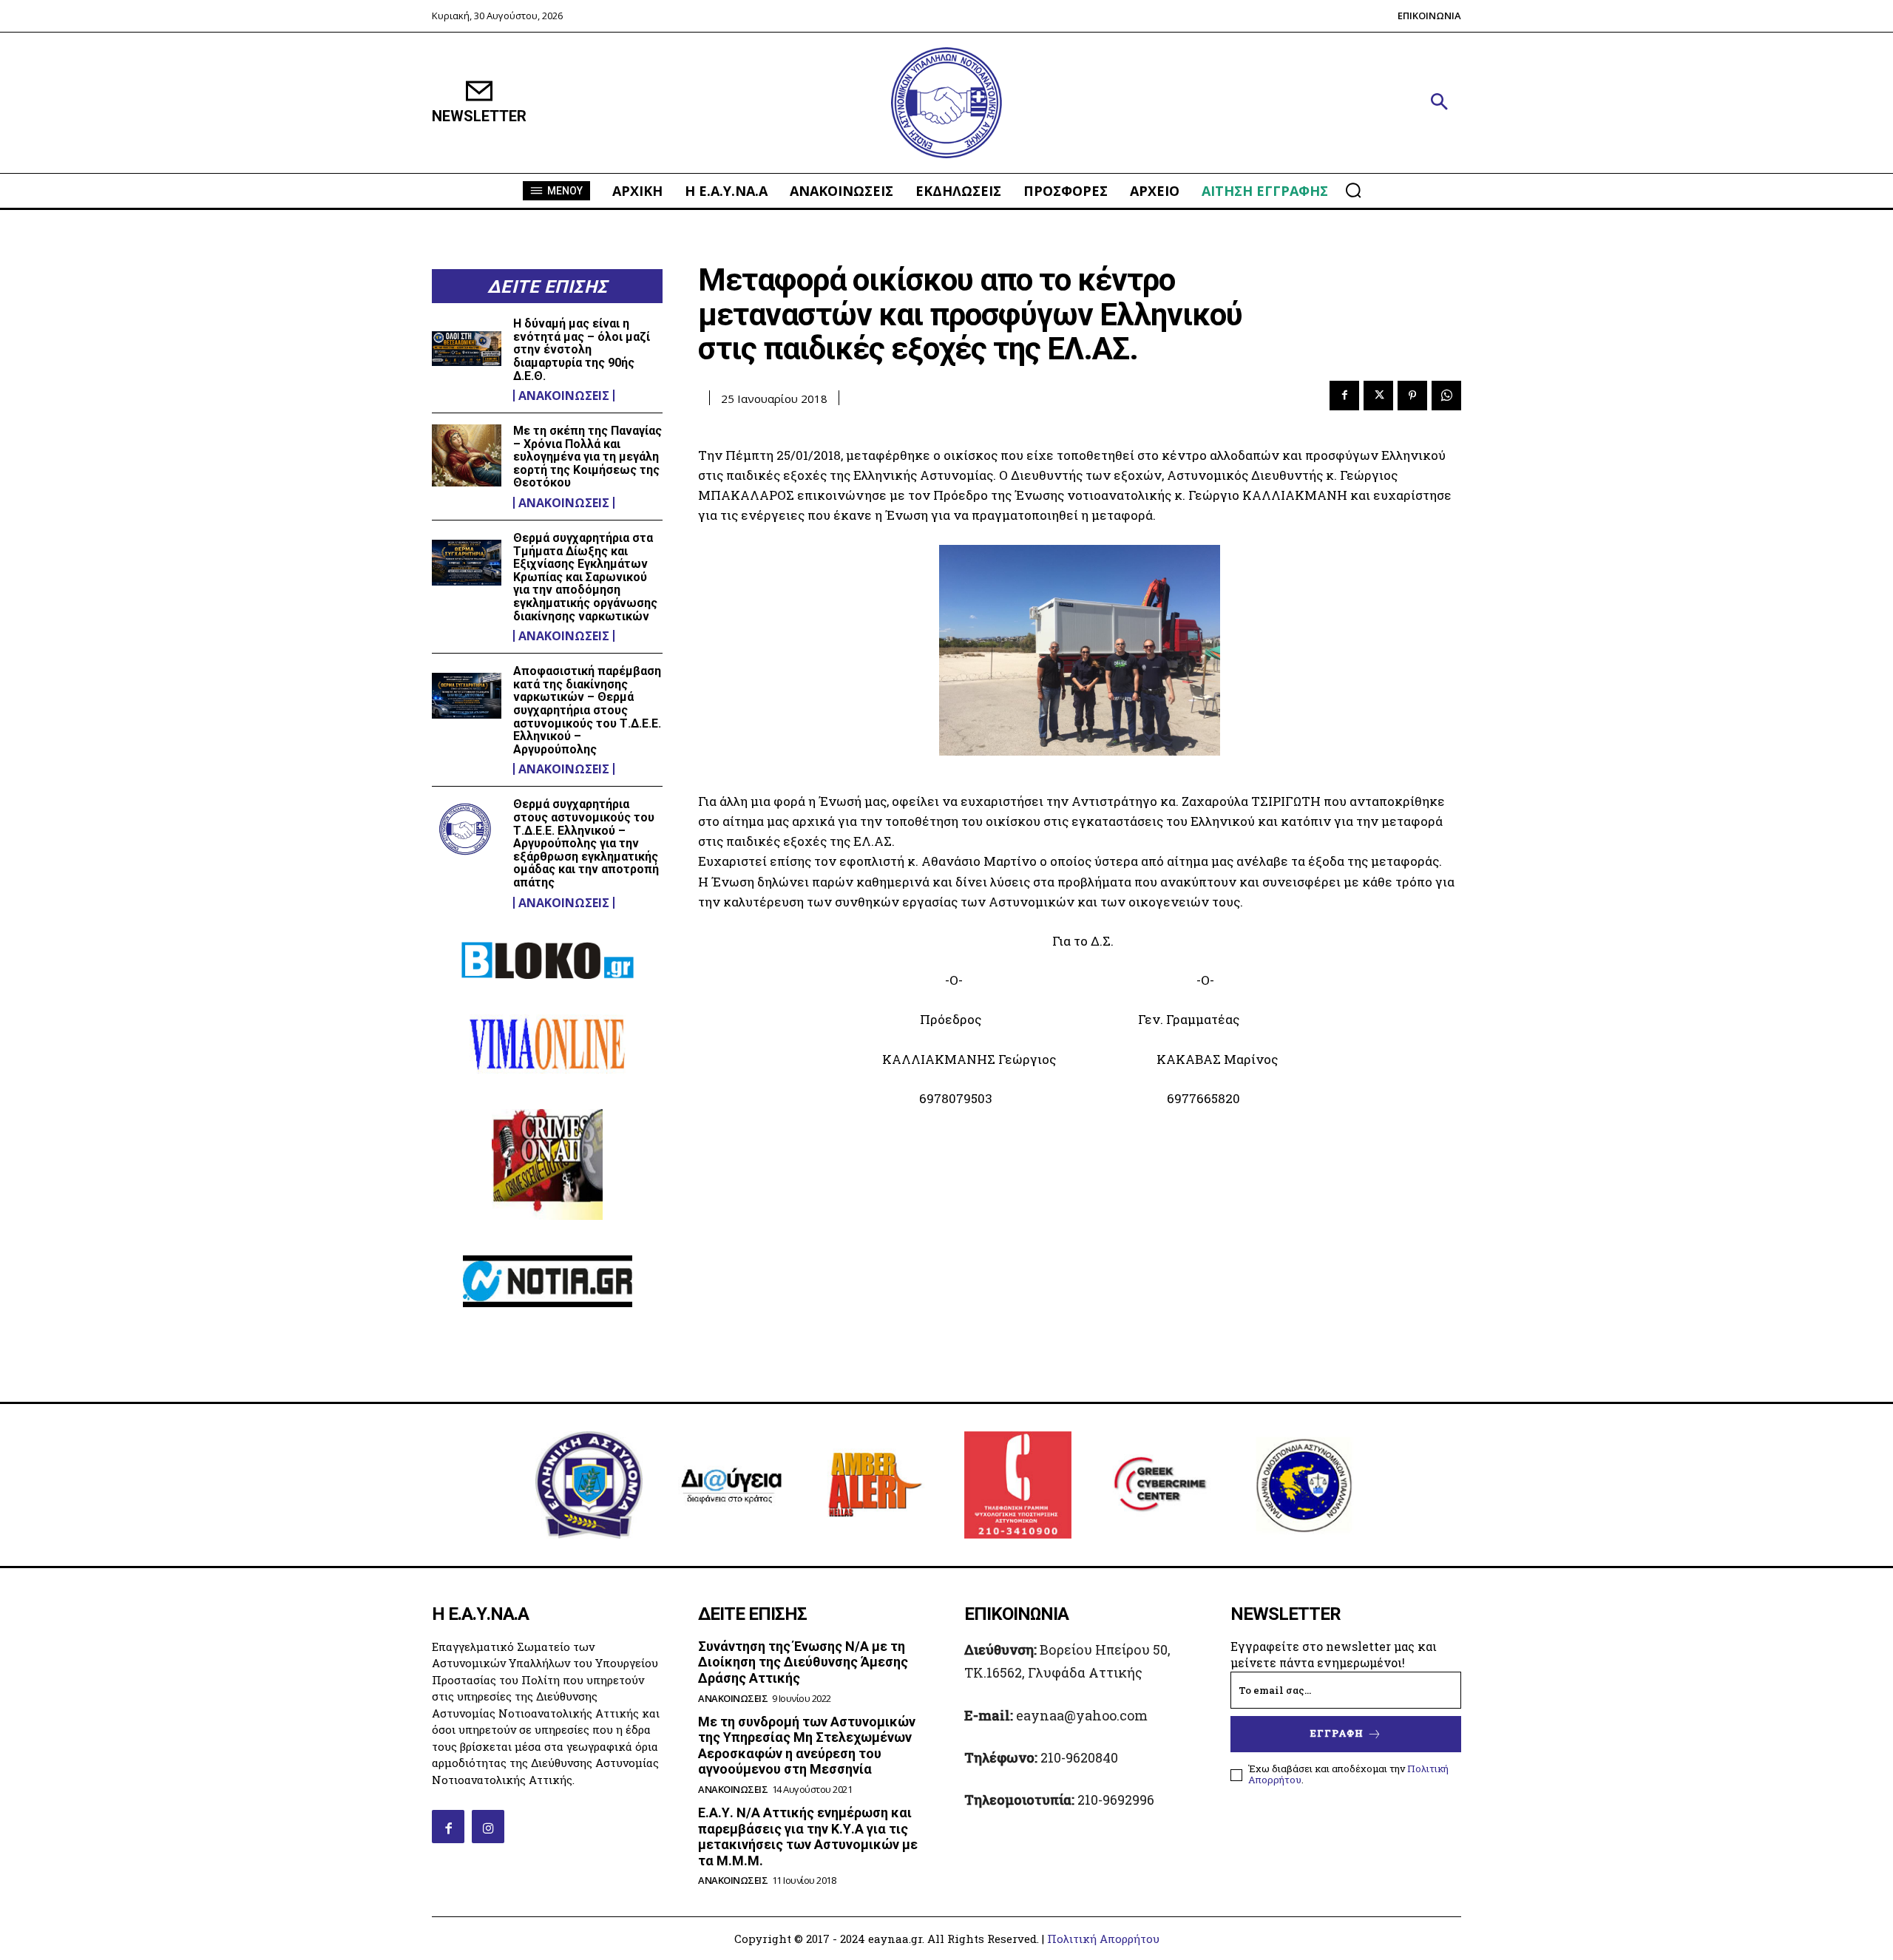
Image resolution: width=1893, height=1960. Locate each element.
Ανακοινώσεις (564, 396)
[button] (1439, 103)
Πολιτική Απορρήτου (1103, 1939)
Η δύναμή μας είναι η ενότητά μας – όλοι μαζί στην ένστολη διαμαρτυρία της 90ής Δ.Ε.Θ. (582, 349)
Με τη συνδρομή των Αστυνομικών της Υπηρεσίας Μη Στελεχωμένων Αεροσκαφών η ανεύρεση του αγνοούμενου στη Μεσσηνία (807, 1746)
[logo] (946, 103)
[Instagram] (488, 1826)
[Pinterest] (1412, 396)
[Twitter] (1378, 396)
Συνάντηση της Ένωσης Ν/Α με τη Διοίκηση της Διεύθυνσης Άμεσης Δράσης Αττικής (803, 1662)
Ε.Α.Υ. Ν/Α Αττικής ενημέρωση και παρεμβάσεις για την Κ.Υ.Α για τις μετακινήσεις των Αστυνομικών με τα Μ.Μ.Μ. (808, 1837)
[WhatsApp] (1446, 396)
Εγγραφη (1337, 1733)
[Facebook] (1344, 396)
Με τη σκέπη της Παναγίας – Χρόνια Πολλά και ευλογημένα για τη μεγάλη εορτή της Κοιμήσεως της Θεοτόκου (587, 457)
